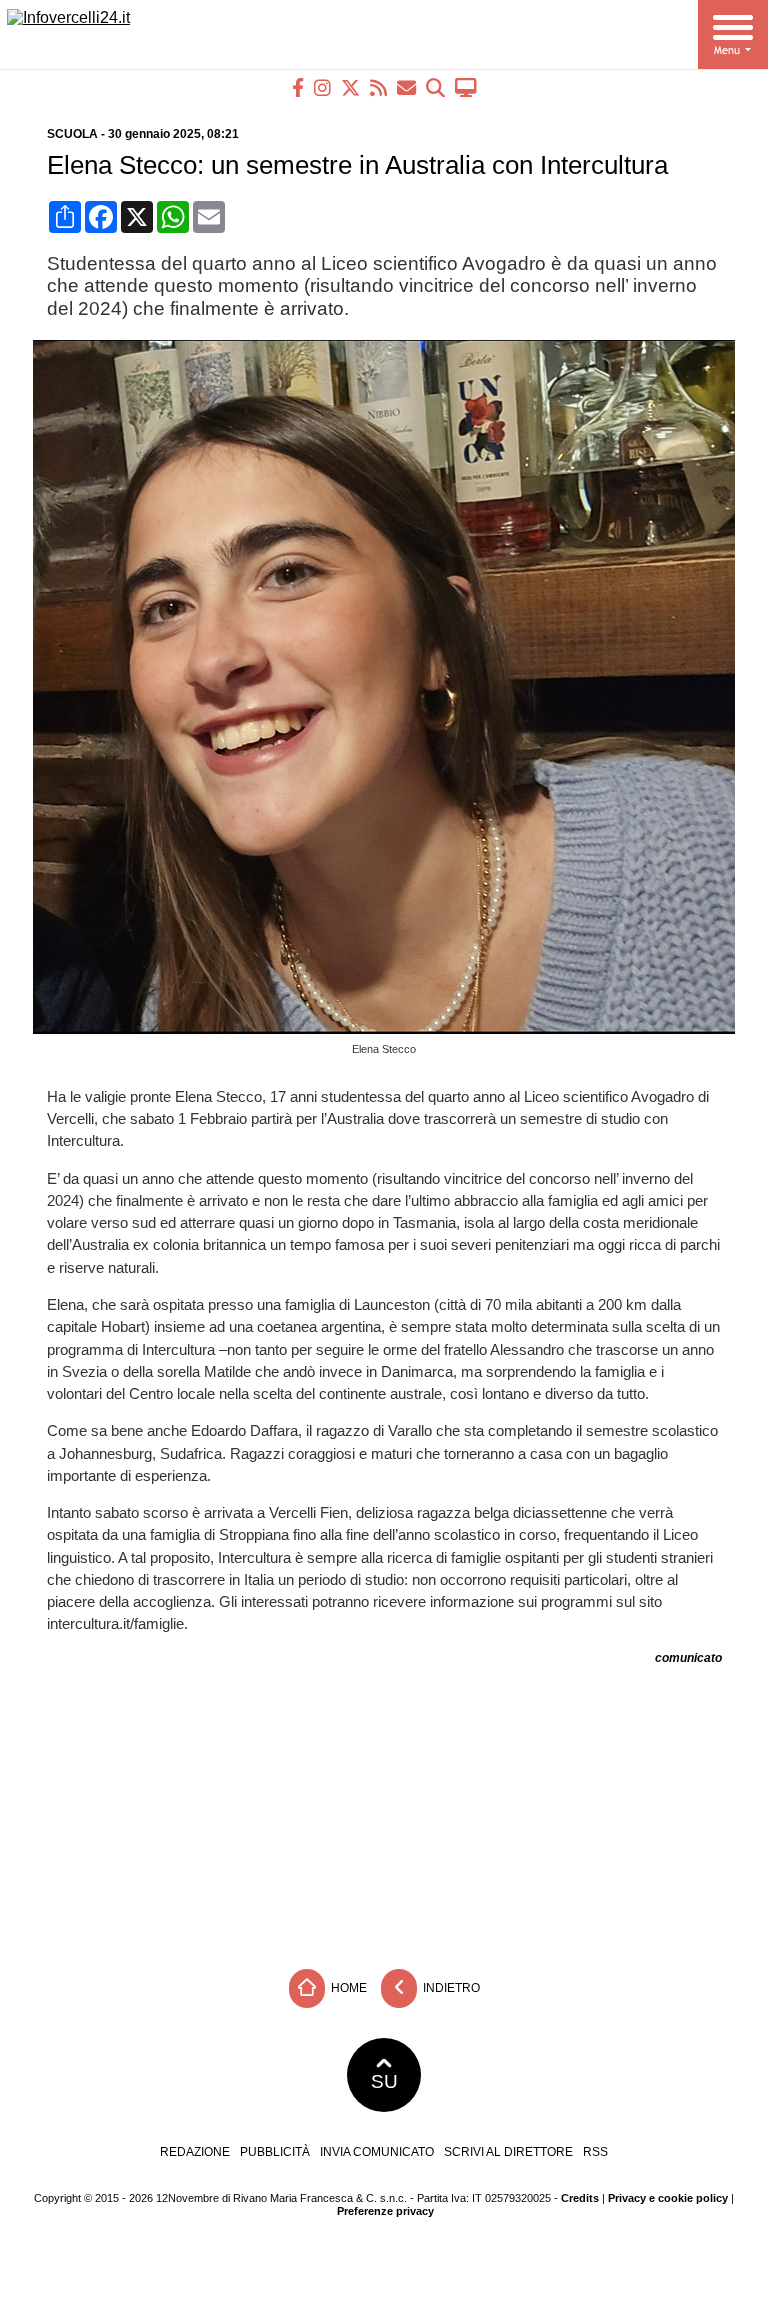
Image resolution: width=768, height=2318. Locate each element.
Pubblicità (275, 2152)
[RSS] (378, 87)
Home (347, 1988)
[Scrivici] (406, 87)
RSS (595, 2152)
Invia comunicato (377, 2152)
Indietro (450, 1988)
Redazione (195, 2152)
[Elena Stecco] (391, 1028)
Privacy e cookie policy (668, 2198)
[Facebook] (298, 87)
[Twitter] (350, 87)
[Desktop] (466, 87)
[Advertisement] (384, 1810)
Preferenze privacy (385, 2211)
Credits (580, 2198)
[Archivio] (435, 87)
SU (384, 2081)
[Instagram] (322, 87)
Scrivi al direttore (508, 2152)
